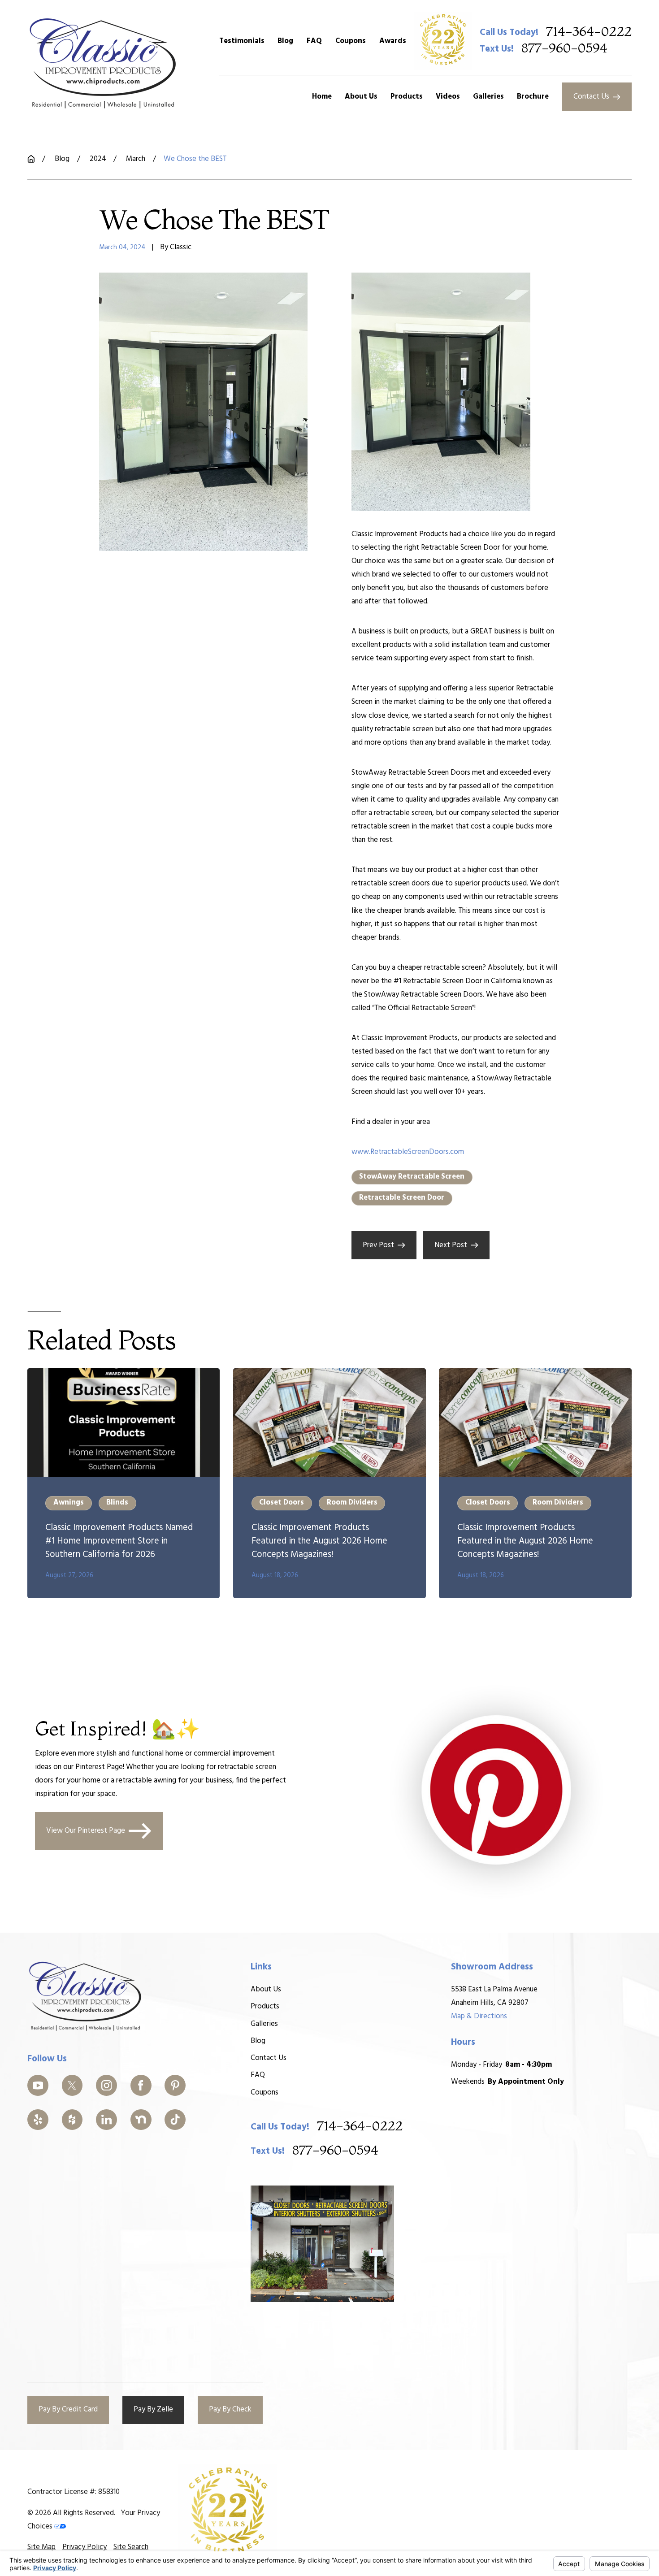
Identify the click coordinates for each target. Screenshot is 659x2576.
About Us (266, 1989)
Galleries (264, 2024)
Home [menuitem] (322, 97)
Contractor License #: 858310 (74, 2492)
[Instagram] (106, 2085)
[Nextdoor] (141, 2120)
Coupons (351, 41)
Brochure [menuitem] (533, 97)
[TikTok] (175, 2120)
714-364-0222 (589, 32)
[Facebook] (141, 2085)
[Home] (103, 63)
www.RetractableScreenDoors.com (408, 1152)
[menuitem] (41, 2547)
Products (265, 2006)
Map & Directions (479, 2016)
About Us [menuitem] (361, 97)
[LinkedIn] (106, 2120)
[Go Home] (31, 159)
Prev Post (378, 1245)
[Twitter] (72, 2085)
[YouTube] (38, 2085)
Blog (285, 41)
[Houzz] (72, 2120)
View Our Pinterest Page (86, 1831)
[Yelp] (38, 2120)
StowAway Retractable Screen (412, 1177)
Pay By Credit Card (68, 2409)
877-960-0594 (564, 49)
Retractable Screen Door (402, 1198)
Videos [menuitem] (448, 97)
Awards (393, 41)
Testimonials (242, 41)
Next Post (451, 1245)
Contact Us (591, 97)
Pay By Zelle (153, 2409)
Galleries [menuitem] (488, 97)
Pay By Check (230, 2409)
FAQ (314, 41)
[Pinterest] (175, 2085)
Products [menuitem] (407, 97)
